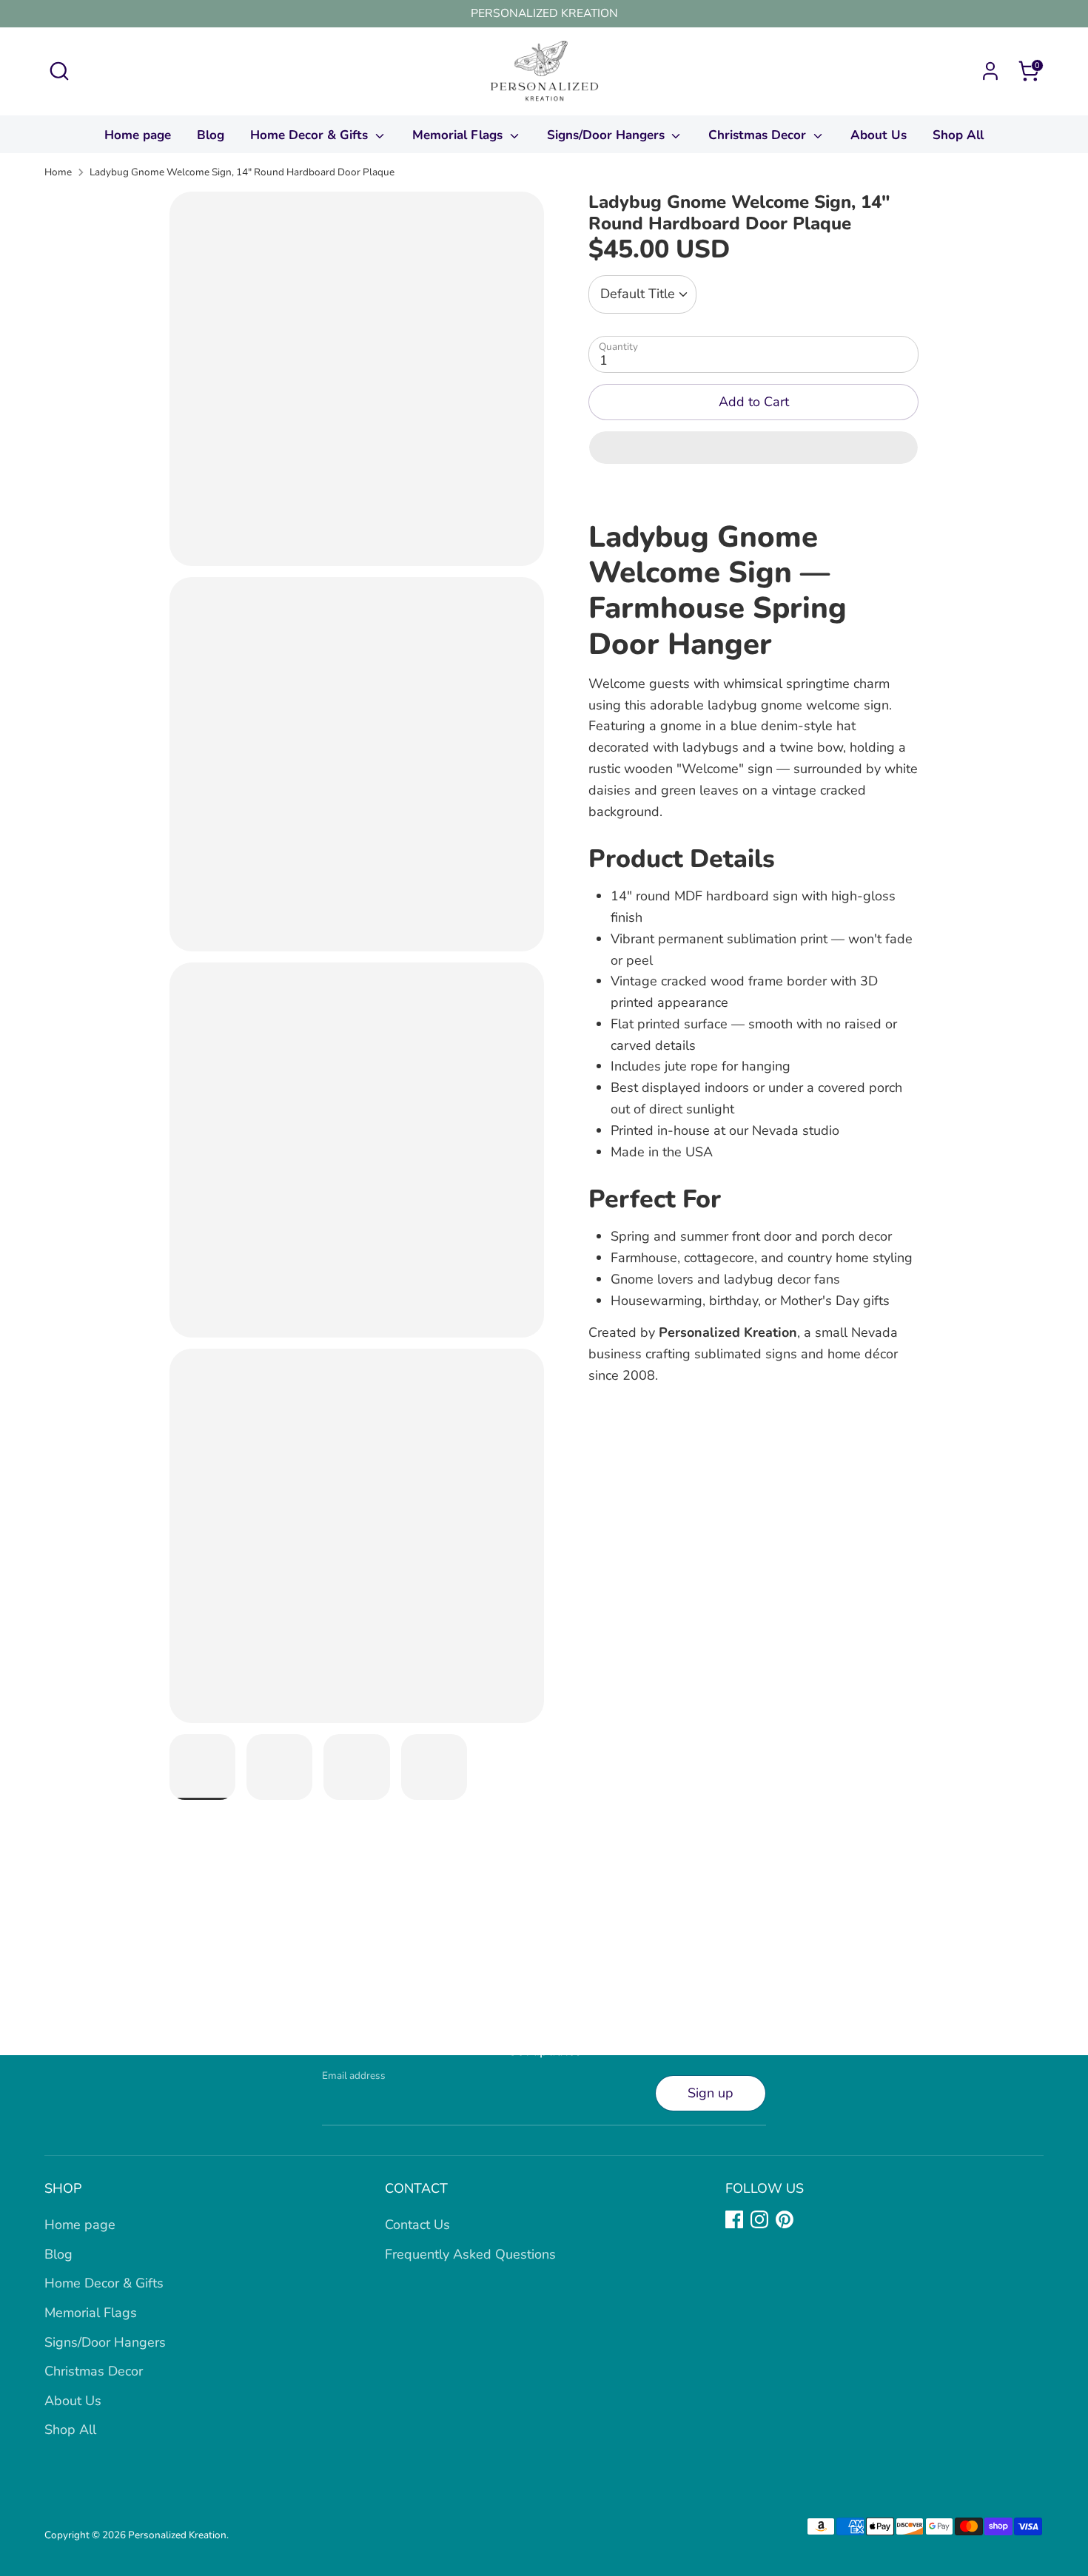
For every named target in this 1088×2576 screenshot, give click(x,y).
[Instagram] (759, 2219)
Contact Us (417, 2225)
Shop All (958, 135)
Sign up (711, 2093)
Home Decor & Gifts (311, 135)
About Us (879, 135)
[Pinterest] (785, 2219)
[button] (753, 448)
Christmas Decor (759, 135)
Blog (211, 135)
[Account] (990, 71)
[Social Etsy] (810, 2219)
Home (58, 172)
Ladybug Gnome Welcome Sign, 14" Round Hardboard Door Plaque (242, 172)
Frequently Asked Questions (470, 2254)
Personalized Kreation (177, 2535)
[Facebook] (734, 2219)
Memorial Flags (459, 135)
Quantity (618, 347)
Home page (138, 135)
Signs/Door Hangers (608, 135)
